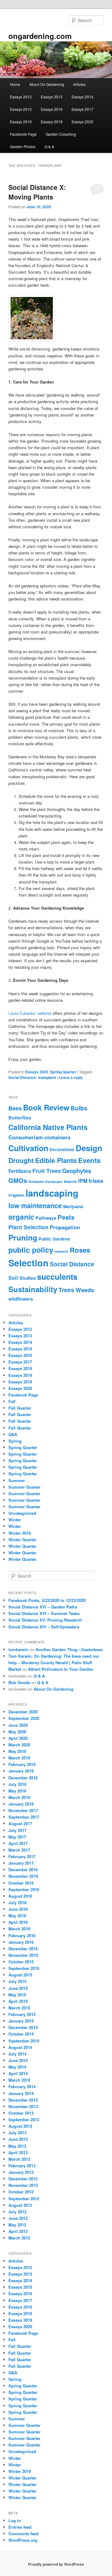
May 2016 (17, 1916)
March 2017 (19, 1850)
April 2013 (18, 2152)
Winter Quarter (22, 1540)
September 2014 (24, 2041)
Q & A (49, 146)
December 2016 (23, 1870)
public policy (31, 1250)
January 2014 (21, 2093)
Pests (66, 1217)
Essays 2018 (21, 122)
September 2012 (24, 2199)
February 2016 (22, 1936)
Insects (70, 1181)
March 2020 (19, 1745)
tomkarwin (19, 1649)
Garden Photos (23, 146)
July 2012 (17, 2212)
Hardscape (54, 1182)
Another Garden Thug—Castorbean (69, 1649)
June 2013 (18, 2139)
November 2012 (23, 2185)
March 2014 (19, 2080)
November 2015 (23, 1955)
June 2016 (18, 1909)
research (61, 1251)
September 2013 (24, 2119)
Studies (28, 1278)
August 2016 (20, 1896)
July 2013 (17, 2133)
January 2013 (21, 2172)
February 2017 (22, 1856)
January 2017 (21, 1863)
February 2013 (22, 2166)
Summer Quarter (24, 1487)
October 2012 (21, 2192)
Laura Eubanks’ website (30, 1013)
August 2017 (20, 1823)
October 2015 (21, 1962)
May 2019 (17, 1751)
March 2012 (19, 2238)
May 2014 (17, 2067)
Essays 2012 (21, 97)
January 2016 (21, 1942)
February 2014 (22, 2086)
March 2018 (19, 1797)
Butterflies (20, 1118)
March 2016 (19, 1929)
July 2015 (17, 1981)
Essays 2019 (52, 122)
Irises (96, 1181)
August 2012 (20, 2205)
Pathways (46, 1218)
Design (89, 1148)
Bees (15, 1108)
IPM (83, 1181)
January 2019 (21, 1771)
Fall (12, 1401)
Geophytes (77, 1171)
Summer (17, 1480)
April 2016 (18, 1922)
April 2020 (18, 1738)
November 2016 (23, 1876)
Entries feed (20, 2527)
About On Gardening (47, 84)
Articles (79, 84)
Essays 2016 (52, 109)
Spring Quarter (63, 1072)
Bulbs (79, 1108)
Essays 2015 (21, 109)
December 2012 (23, 2179)
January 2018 (21, 1804)
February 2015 (22, 2014)
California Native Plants (48, 1127)
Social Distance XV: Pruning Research (45, 1620)
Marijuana (73, 1206)
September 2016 (24, 1889)
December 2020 (23, 1712)
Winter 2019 (20, 1533)
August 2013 (20, 2126)
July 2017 (17, 1830)
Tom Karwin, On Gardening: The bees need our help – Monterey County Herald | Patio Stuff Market (54, 1662)
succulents (57, 1277)
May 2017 (17, 1837)
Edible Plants (56, 1160)
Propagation (65, 1227)
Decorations (62, 1149)
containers (57, 1137)
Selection (28, 1263)
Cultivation (28, 1148)
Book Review (46, 1107)
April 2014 (18, 2073)
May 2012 (17, 2225)
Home (15, 84)
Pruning (23, 1237)
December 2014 (23, 2027)
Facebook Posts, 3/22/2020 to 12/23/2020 (47, 1600)
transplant (47, 1077)
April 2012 (18, 2231)
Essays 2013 (52, 97)
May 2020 (17, 1732)
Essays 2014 (82, 97)
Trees (66, 1290)
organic (21, 1217)
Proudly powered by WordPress (56, 2564)
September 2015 (24, 1968)
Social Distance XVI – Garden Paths (43, 1607)
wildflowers (21, 1299)
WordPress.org (23, 2540)
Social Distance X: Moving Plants (37, 192)
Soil (13, 1278)
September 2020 (24, 1718)
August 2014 (20, 2047)
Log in (15, 2520)
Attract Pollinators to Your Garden (61, 1669)
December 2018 (23, 1778)
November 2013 (23, 2106)
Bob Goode (19, 1682)
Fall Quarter (20, 1408)
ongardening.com (40, 36)
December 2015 (23, 1949)
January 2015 (21, 2021)
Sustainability (33, 1289)
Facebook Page (23, 134)
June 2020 (18, 1725)
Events (89, 1160)
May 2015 (17, 1995)
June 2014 (18, 2060)
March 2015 (19, 2008)
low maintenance (35, 1206)
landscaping (52, 1193)
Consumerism (26, 1137)
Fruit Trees (47, 1171)
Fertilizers (20, 1171)
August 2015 (20, 1975)
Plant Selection (28, 1227)
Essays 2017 (82, 109)
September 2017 (24, 1817)
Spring (15, 1441)
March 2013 (19, 2159)
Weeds (85, 1290)
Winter (15, 1520)
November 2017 (23, 1810)
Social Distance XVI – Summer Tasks (44, 1613)
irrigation (16, 1195)
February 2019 (22, 1764)
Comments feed (23, 2534)
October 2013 (21, 2113)
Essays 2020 (82, 122)
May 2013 (17, 2146)
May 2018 (17, 1791)
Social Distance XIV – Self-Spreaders (44, 1627)
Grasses (36, 1181)
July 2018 (17, 1784)
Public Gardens (54, 1239)
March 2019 (19, 1758)
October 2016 (21, 1883)
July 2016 (17, 1903)
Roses (80, 1250)
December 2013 (23, 2100)
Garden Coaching (61, 134)
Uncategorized (22, 1513)
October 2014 (21, 2034)
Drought (21, 1160)
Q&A (13, 1434)
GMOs (18, 1180)
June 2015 (18, 1988)
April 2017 (18, 1843)
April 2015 (18, 2001)
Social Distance (22, 1077)
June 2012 (18, 2218)
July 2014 (17, 2054)
